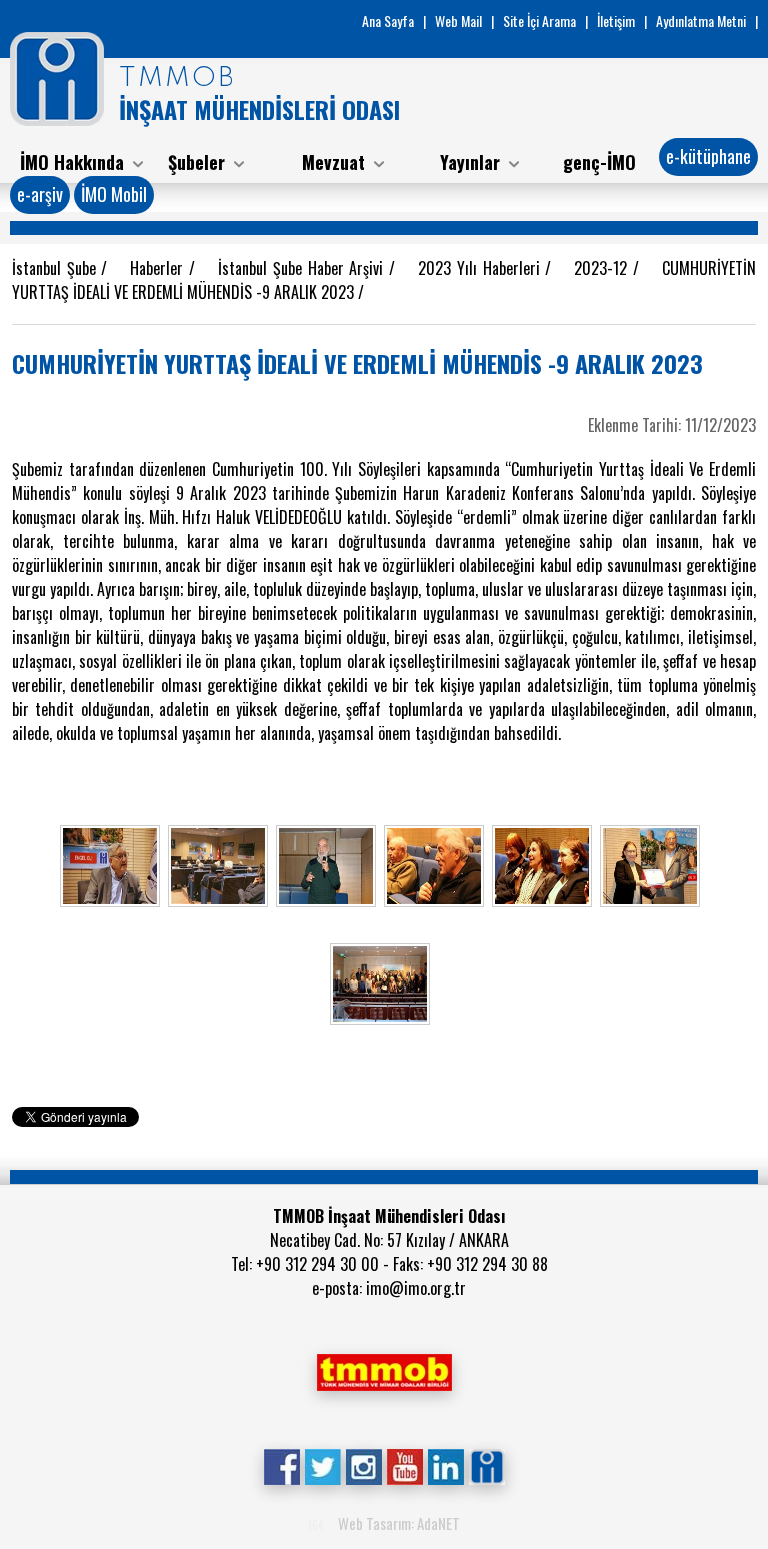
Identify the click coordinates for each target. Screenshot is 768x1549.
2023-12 (603, 268)
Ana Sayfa (388, 20)
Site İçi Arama (539, 20)
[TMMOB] (384, 1370)
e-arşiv (40, 194)
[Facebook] (281, 1465)
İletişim (616, 20)
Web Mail (458, 20)
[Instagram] (363, 1465)
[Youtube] (404, 1465)
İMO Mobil (114, 194)
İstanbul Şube (56, 268)
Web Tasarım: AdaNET (399, 1523)
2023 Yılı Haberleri (481, 268)
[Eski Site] (486, 1465)
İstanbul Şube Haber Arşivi (303, 268)
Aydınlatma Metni (701, 20)
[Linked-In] (445, 1465)
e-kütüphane (708, 156)
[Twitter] (322, 1465)
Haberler (159, 268)
